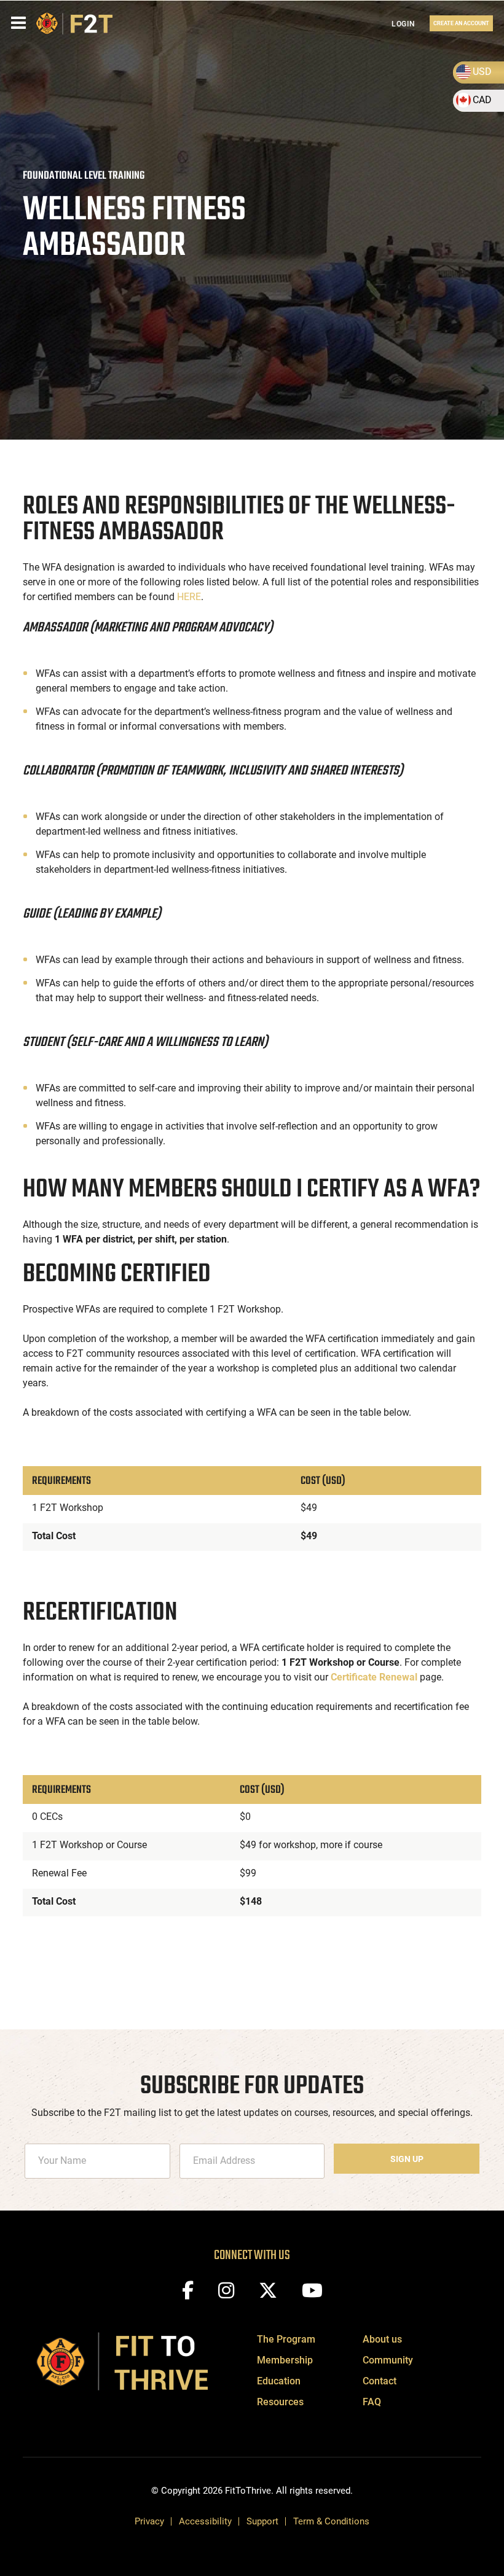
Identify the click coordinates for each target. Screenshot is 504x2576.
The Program (286, 2339)
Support (262, 2521)
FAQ (372, 2402)
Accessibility (205, 2521)
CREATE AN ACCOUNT (461, 23)
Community (388, 2360)
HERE (189, 597)
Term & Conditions (331, 2521)
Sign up (407, 2159)
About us (382, 2339)
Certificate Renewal (374, 1677)
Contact (380, 2381)
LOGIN (404, 24)
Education (279, 2381)
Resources (280, 2402)
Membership (285, 2360)
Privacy (149, 2521)
